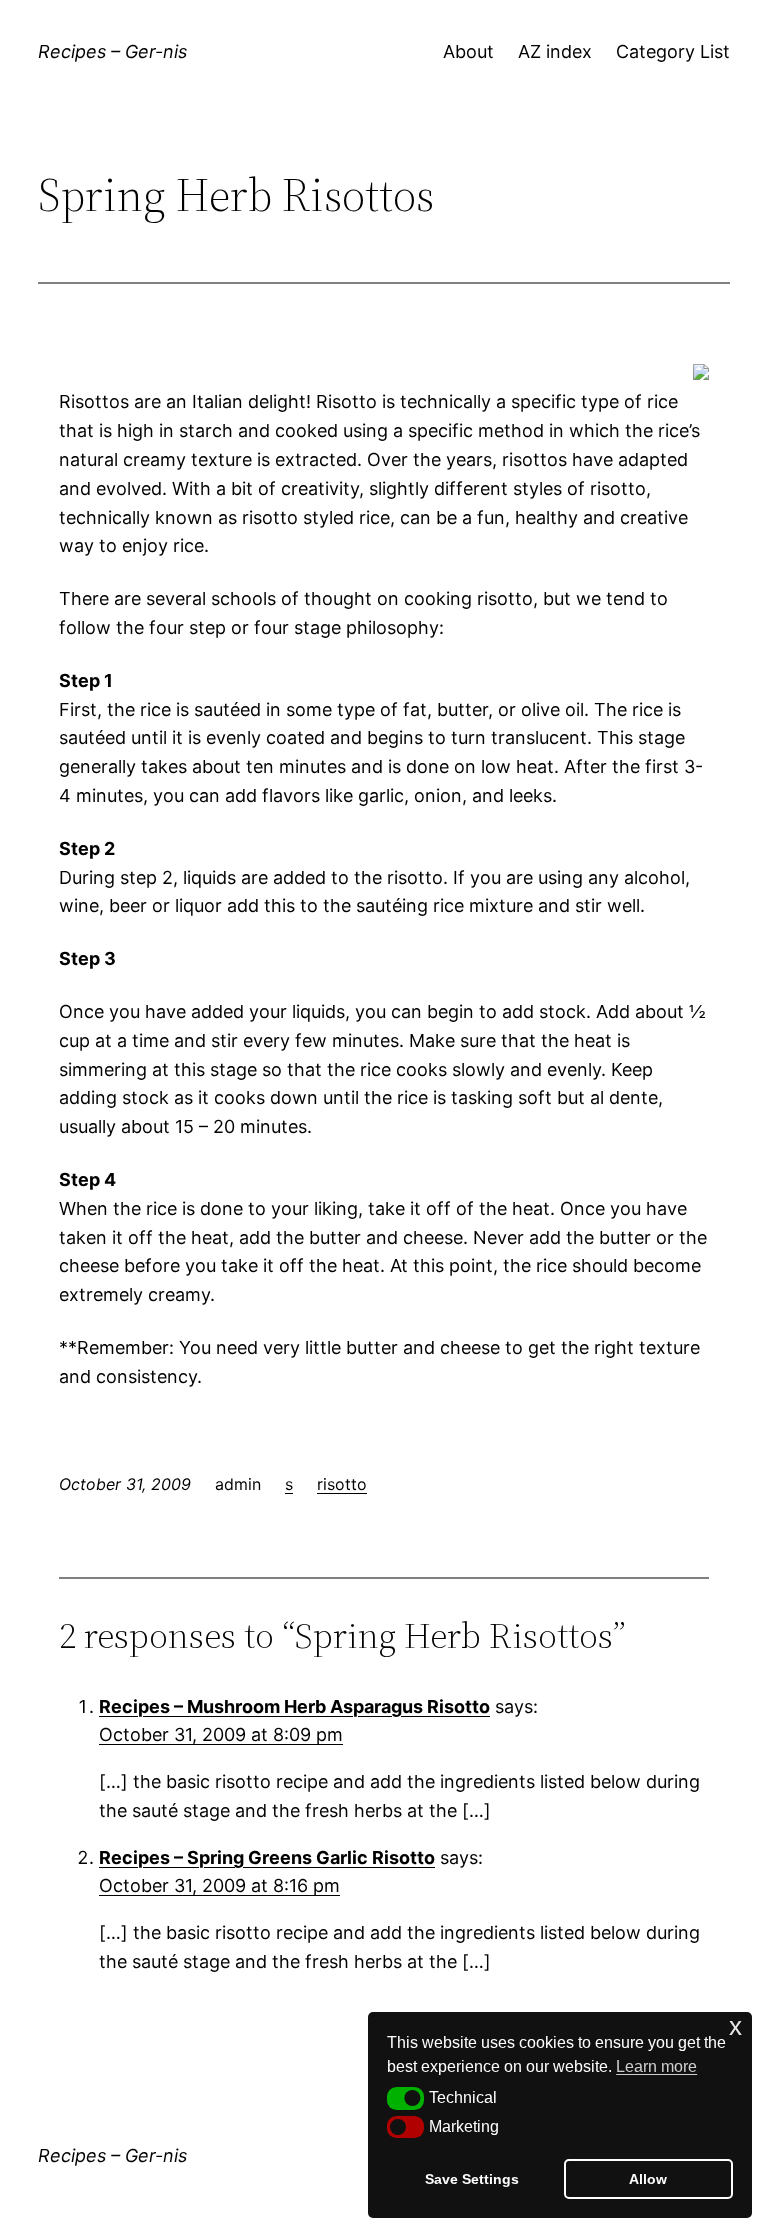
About (468, 51)
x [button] (735, 2026)
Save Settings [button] (472, 2179)
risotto (342, 1484)
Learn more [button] (656, 2066)
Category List (673, 51)
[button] (405, 2098)
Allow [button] (648, 2179)
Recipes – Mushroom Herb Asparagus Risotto (294, 1706)
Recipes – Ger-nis (112, 51)
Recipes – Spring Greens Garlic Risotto (267, 1857)
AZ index (555, 51)
